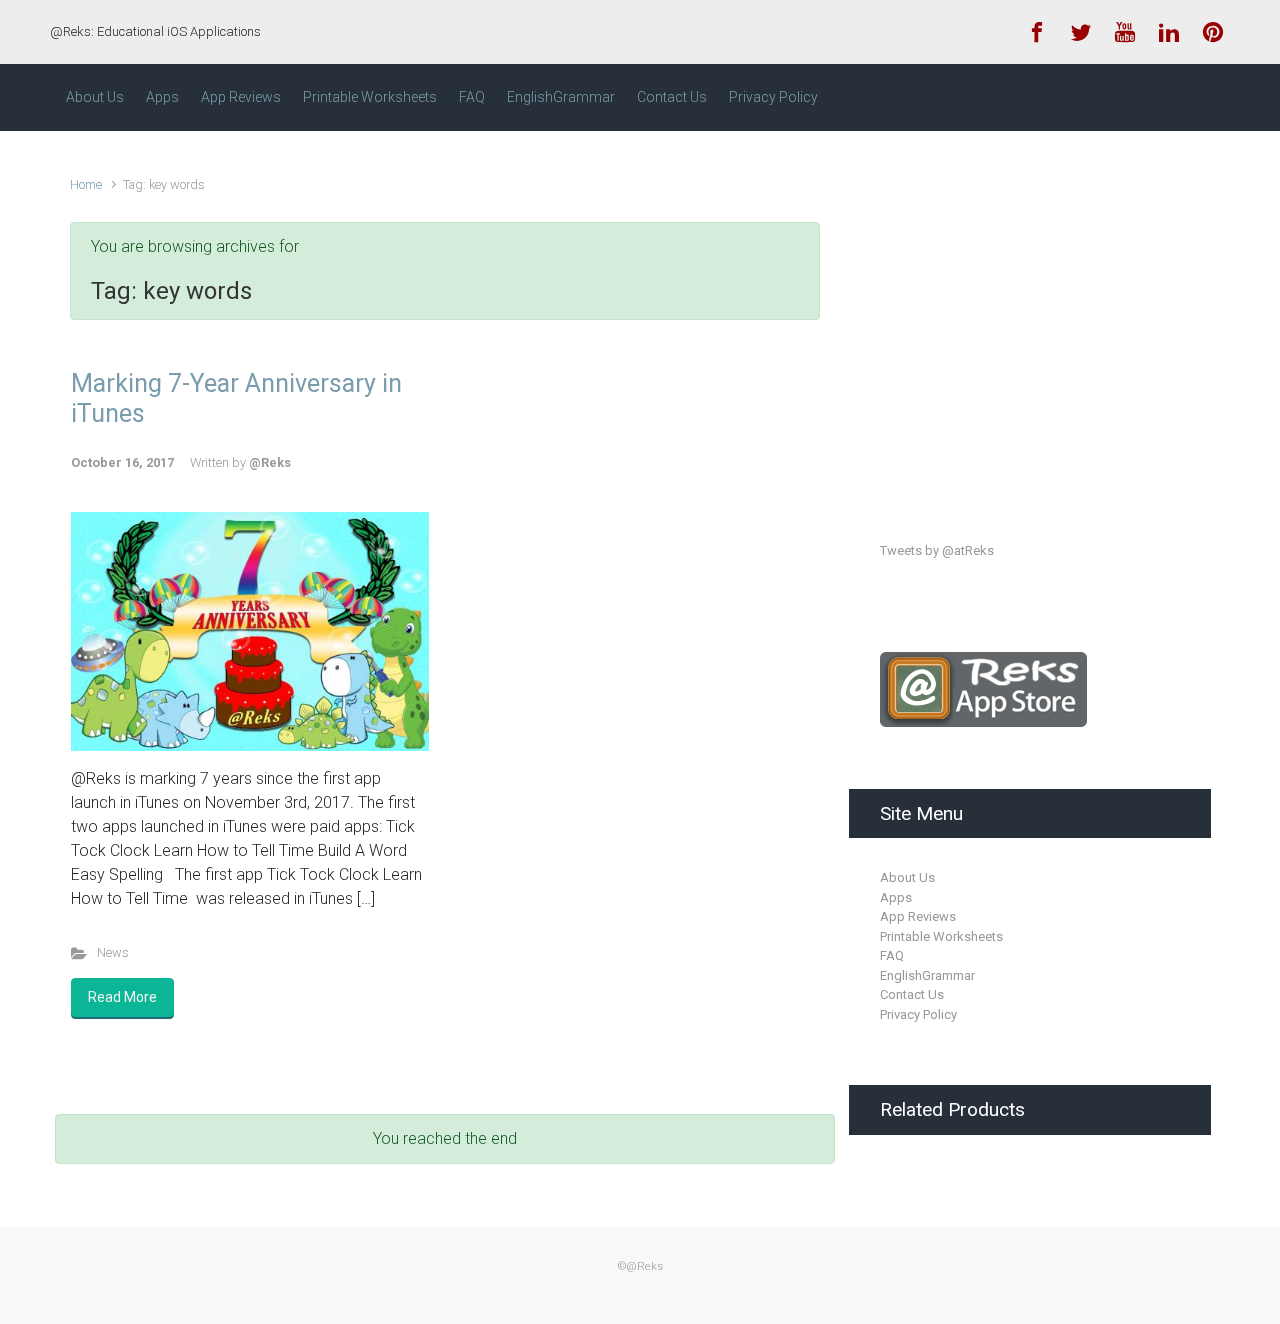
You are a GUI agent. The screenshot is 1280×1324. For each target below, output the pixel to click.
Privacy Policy (918, 1014)
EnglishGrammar (927, 975)
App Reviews (918, 916)
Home (86, 184)
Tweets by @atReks (937, 550)
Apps (896, 897)
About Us (907, 877)
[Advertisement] (1030, 318)
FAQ (892, 955)
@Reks (270, 462)
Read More (122, 997)
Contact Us (912, 994)
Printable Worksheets (941, 936)
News (113, 952)
